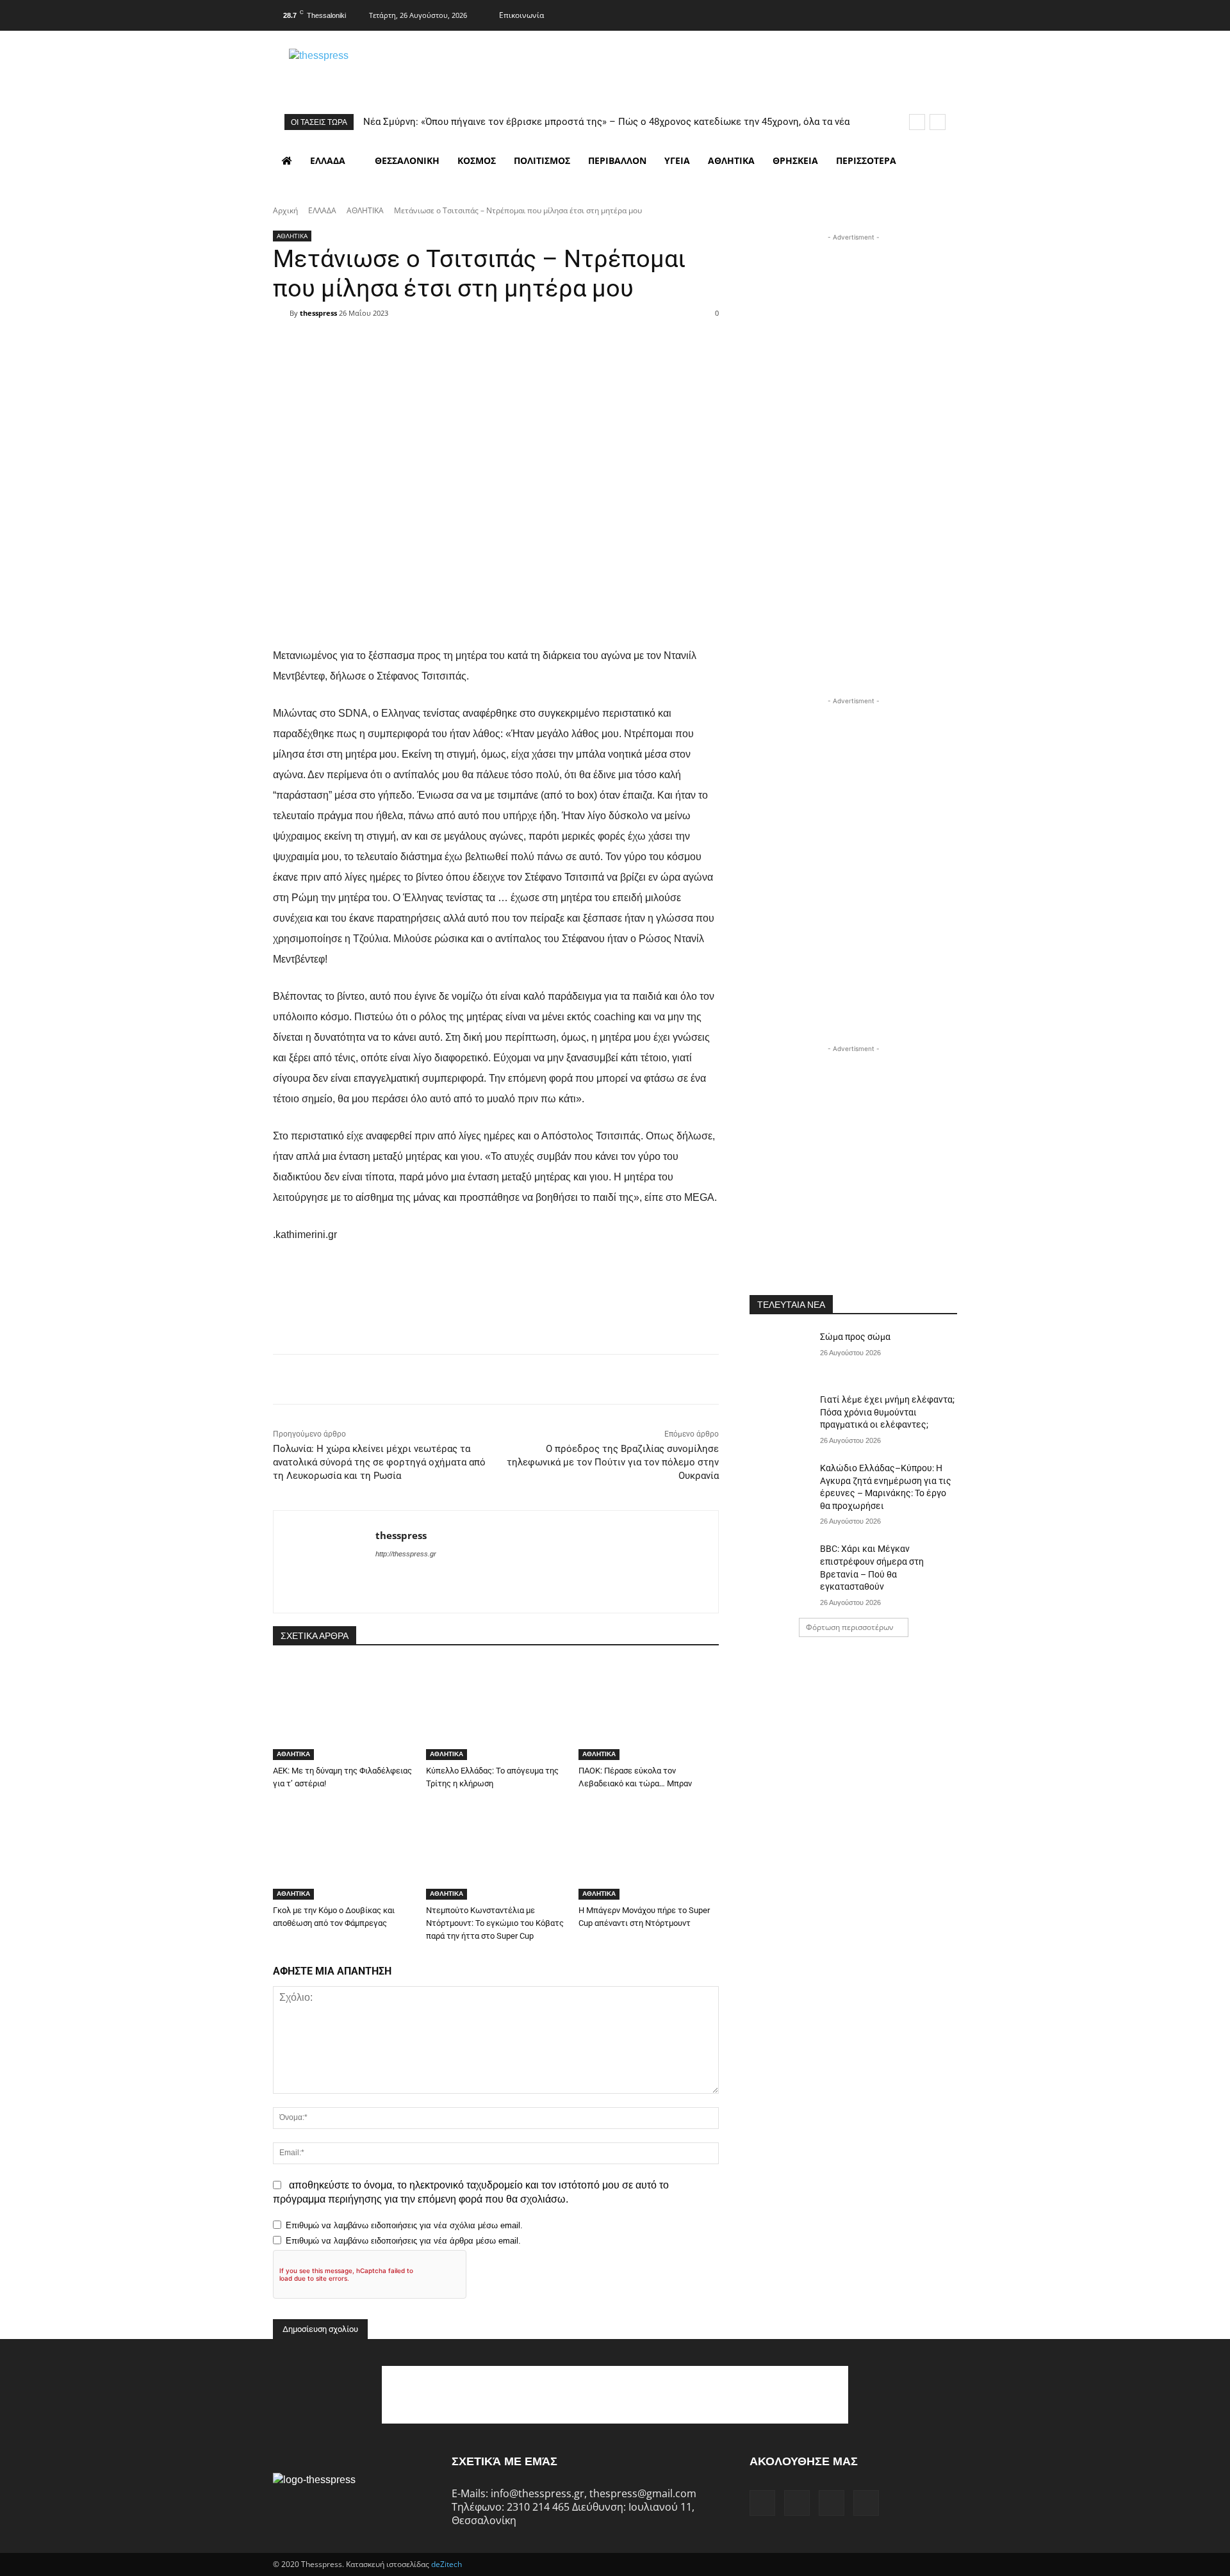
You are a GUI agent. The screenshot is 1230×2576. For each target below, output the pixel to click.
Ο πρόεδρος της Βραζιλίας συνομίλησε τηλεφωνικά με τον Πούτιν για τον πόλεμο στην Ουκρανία (613, 1462)
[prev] (917, 122)
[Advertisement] (853, 324)
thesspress (318, 313)
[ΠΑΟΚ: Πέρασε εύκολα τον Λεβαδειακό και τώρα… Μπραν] (649, 1711)
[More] (577, 336)
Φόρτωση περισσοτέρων (850, 1627)
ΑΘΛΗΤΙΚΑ (365, 210)
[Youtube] (946, 13)
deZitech (447, 2564)
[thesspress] (385, 71)
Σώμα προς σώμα (855, 1337)
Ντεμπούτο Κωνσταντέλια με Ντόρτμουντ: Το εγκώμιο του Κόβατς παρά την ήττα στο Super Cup (495, 1923)
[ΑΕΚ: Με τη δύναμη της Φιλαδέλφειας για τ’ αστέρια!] (343, 1711)
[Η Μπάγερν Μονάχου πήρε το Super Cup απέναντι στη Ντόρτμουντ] (649, 1851)
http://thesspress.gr (406, 1554)
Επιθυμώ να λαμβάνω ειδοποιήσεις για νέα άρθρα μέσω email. (403, 2241)
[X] (921, 13)
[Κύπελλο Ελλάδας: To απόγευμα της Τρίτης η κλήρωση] (496, 1711)
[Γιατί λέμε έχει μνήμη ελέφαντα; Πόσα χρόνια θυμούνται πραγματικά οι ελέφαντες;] (781, 1415)
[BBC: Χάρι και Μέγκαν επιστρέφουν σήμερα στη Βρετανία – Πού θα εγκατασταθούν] (781, 1565)
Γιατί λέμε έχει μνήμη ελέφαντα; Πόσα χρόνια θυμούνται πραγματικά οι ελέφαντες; (887, 1412)
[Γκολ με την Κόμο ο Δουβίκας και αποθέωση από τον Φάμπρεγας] (343, 1851)
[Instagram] (896, 13)
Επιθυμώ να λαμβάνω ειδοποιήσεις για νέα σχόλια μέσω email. (404, 2225)
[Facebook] (871, 13)
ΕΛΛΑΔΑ (322, 210)
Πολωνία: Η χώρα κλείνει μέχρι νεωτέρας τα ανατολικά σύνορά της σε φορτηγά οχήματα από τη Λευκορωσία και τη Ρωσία (379, 1462)
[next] (938, 122)
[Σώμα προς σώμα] (781, 1353)
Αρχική (285, 210)
